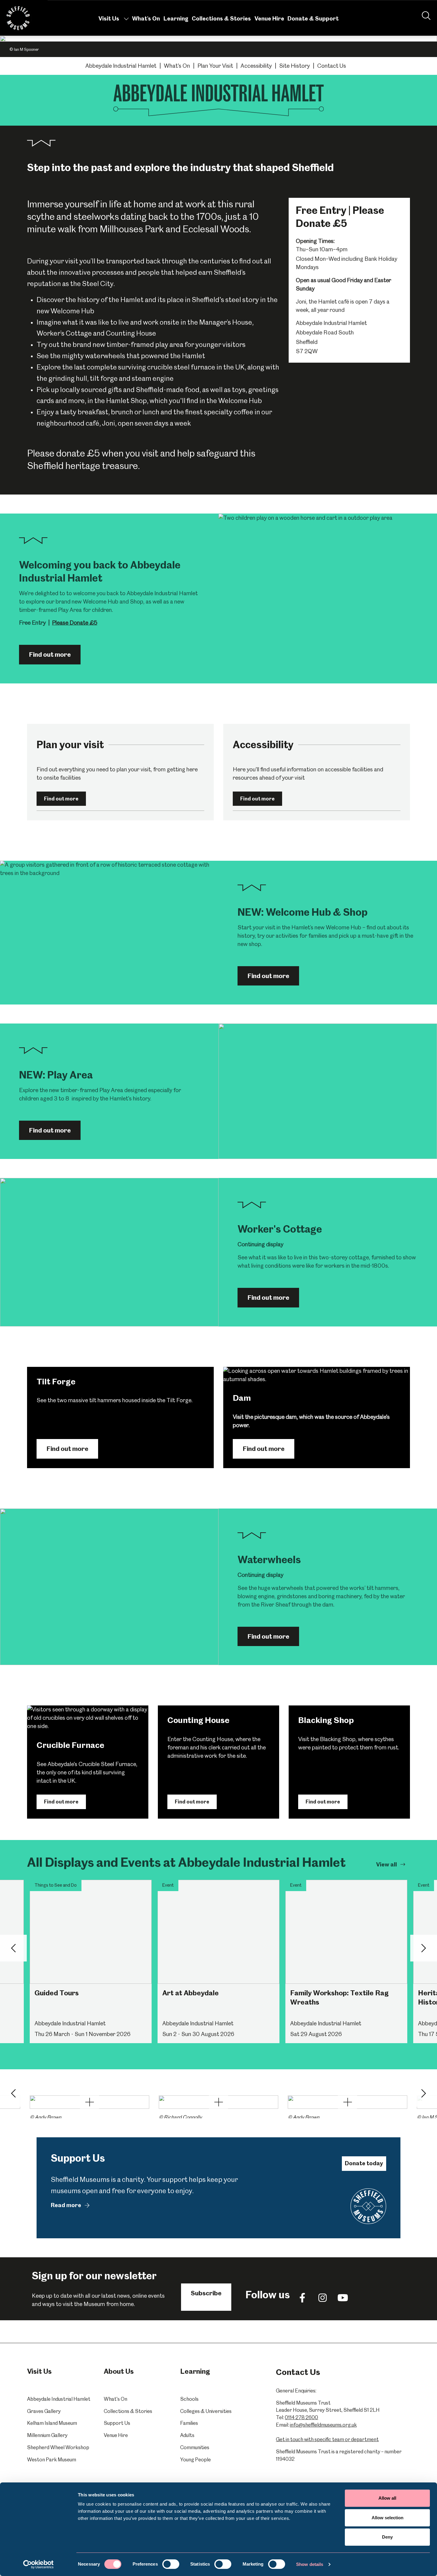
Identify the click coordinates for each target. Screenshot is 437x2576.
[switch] (171, 2564)
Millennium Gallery (47, 2435)
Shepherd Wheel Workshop (58, 2447)
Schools (189, 2399)
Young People (195, 2460)
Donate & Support (313, 19)
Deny (387, 2537)
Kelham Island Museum (52, 2423)
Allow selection (388, 2518)
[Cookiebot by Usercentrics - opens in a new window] (38, 2564)
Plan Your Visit (215, 66)
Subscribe (206, 2293)
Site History (294, 66)
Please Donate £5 (75, 623)
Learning (176, 19)
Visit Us (109, 19)
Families (189, 2423)
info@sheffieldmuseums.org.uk (323, 2425)
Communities (195, 2447)
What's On (146, 19)
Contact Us (332, 66)
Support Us (117, 2423)
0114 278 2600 (301, 2417)
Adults (187, 2435)
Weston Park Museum (52, 2460)
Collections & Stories (221, 19)
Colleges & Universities (206, 2411)
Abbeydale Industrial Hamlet (121, 66)
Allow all (387, 2498)
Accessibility (256, 66)
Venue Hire (269, 19)
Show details (310, 2564)
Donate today (364, 2163)
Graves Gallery (44, 2411)
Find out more (50, 654)
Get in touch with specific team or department (327, 2439)
